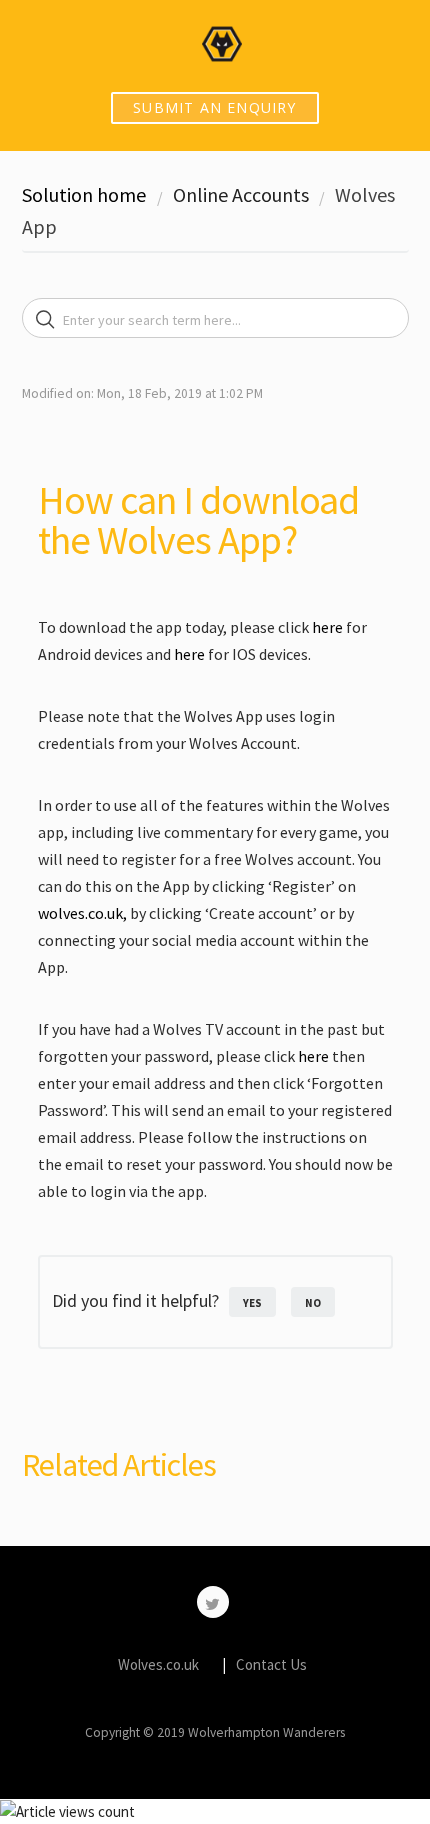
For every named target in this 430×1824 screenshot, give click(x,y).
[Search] (46, 320)
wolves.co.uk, (84, 913)
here (327, 627)
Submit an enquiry (214, 107)
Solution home (86, 194)
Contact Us (271, 1664)
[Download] (178, 913)
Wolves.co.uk (158, 1664)
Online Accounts (241, 194)
